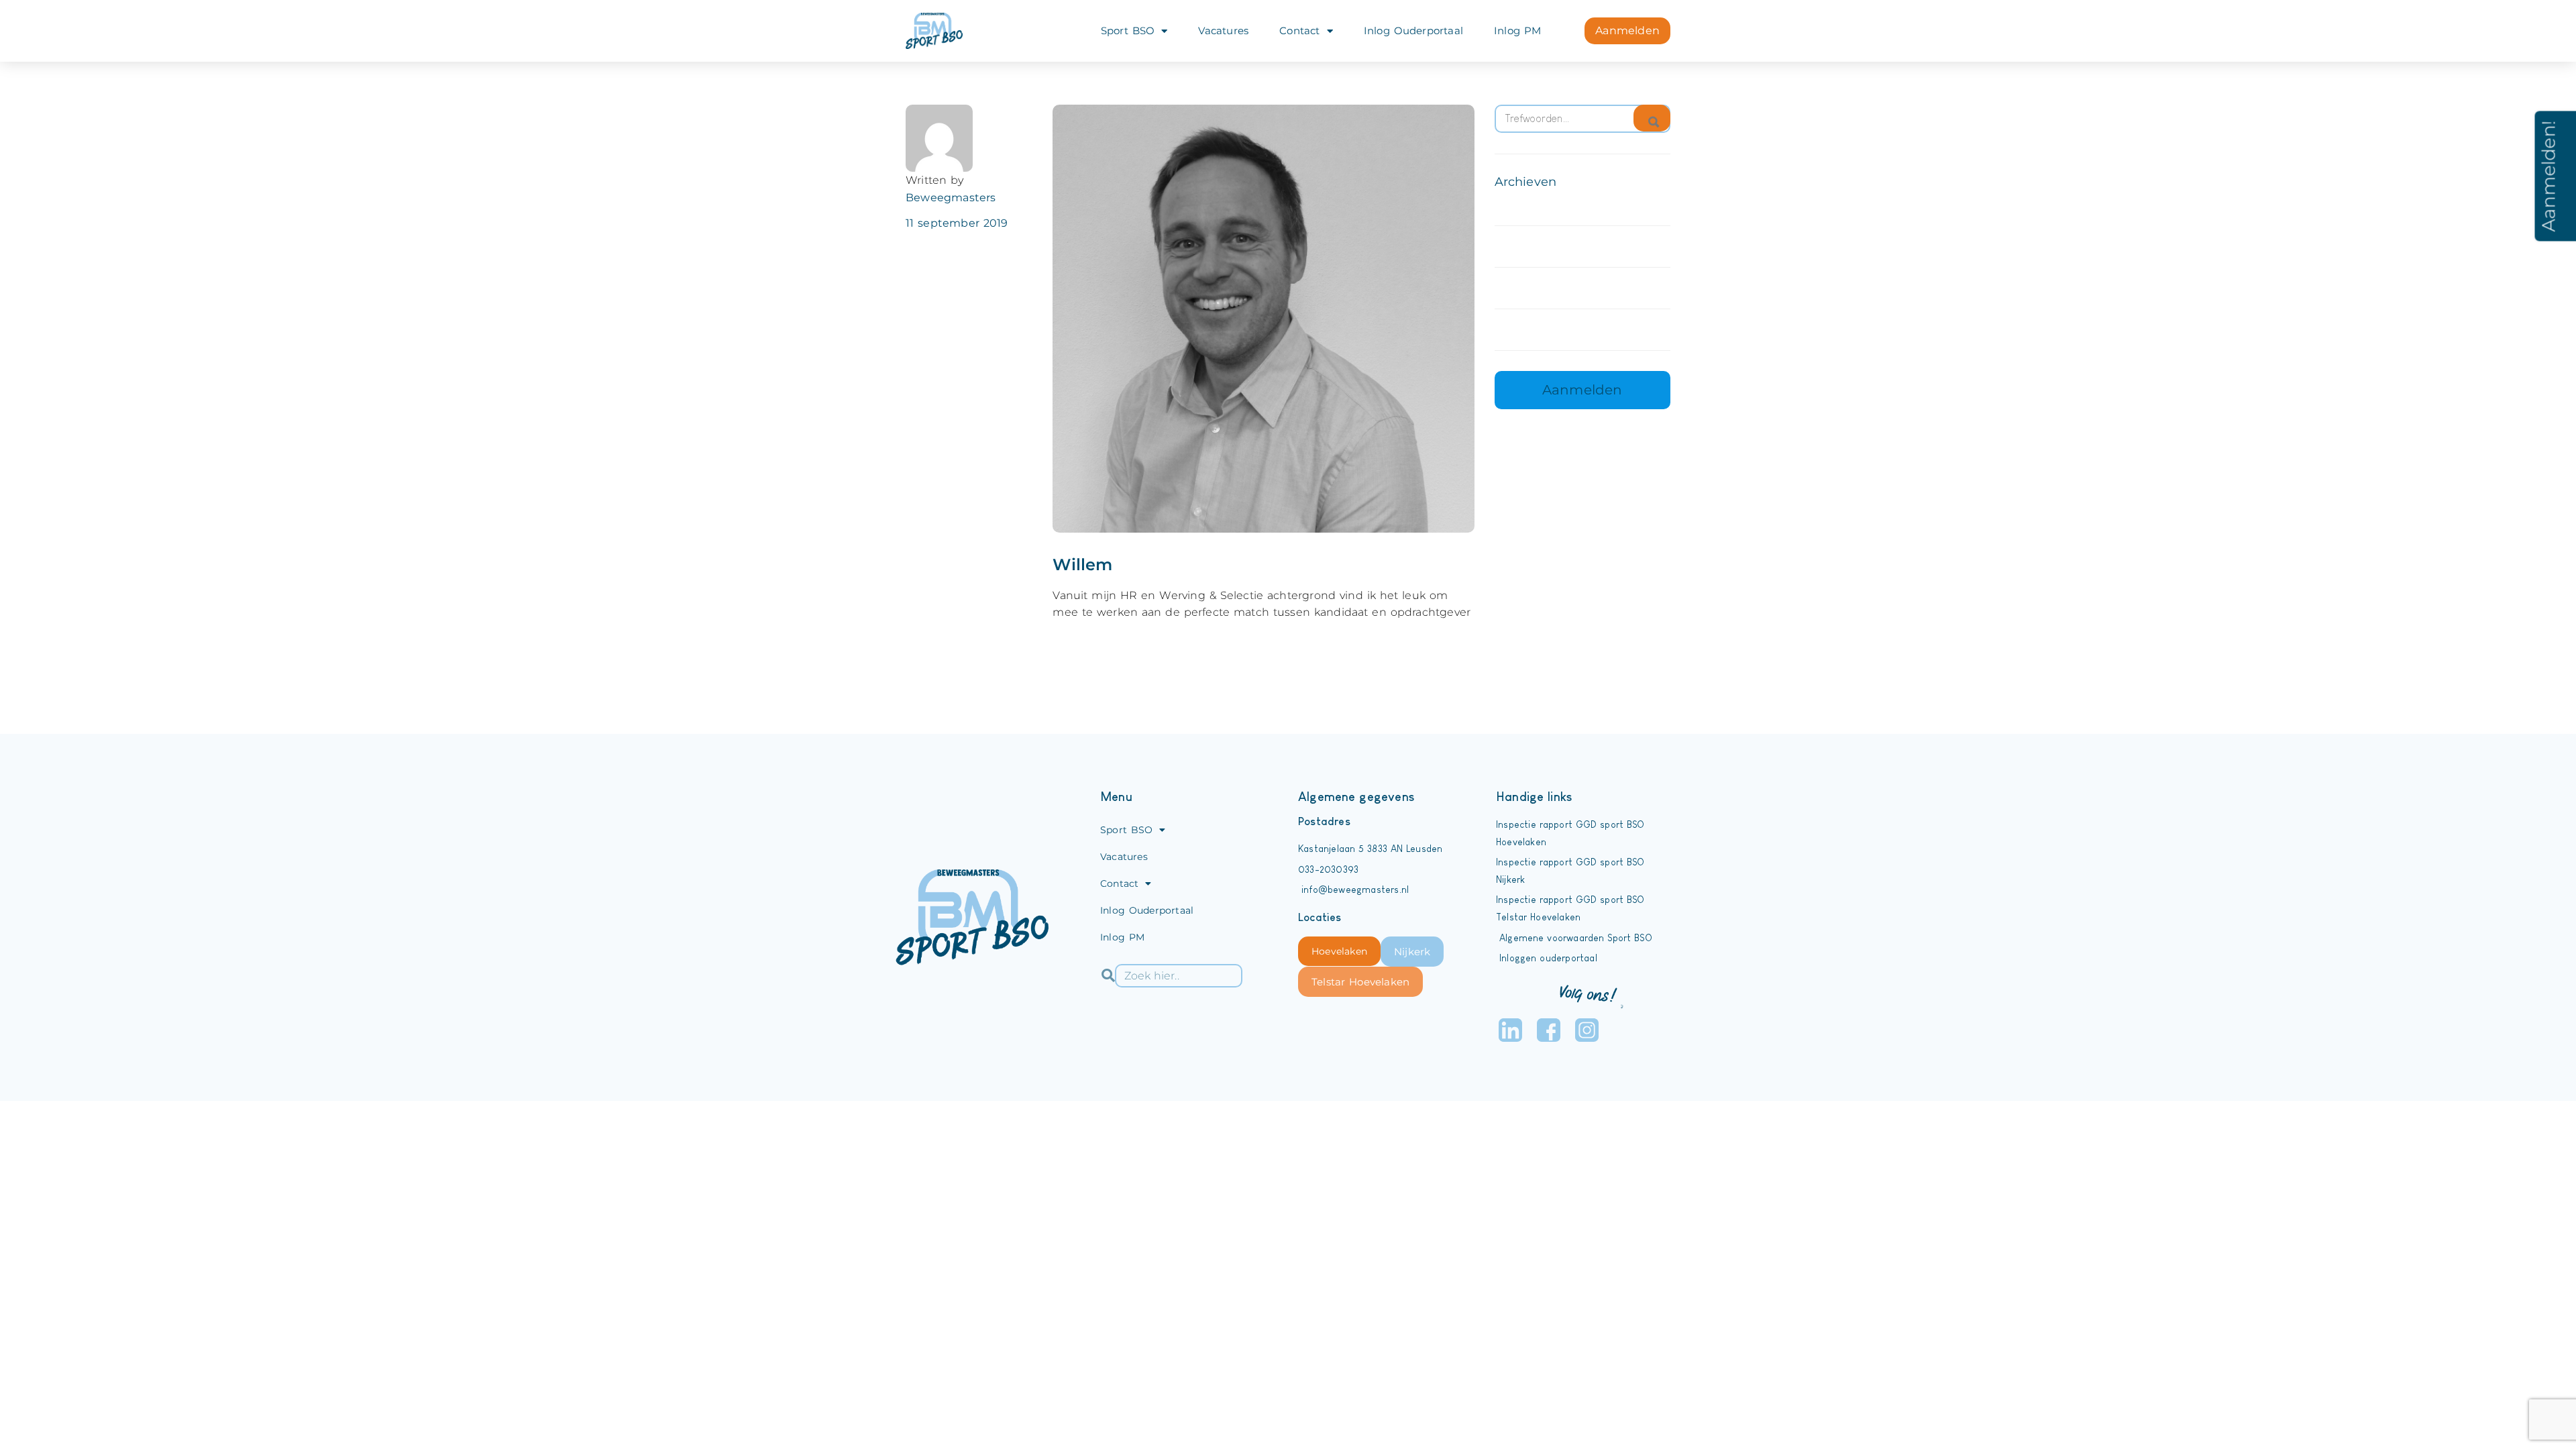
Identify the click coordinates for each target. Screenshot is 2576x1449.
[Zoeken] (1652, 118)
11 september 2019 (957, 223)
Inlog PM (1517, 31)
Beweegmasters (951, 198)
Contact (1299, 31)
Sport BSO (1128, 31)
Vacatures (1223, 31)
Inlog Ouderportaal (1413, 31)
